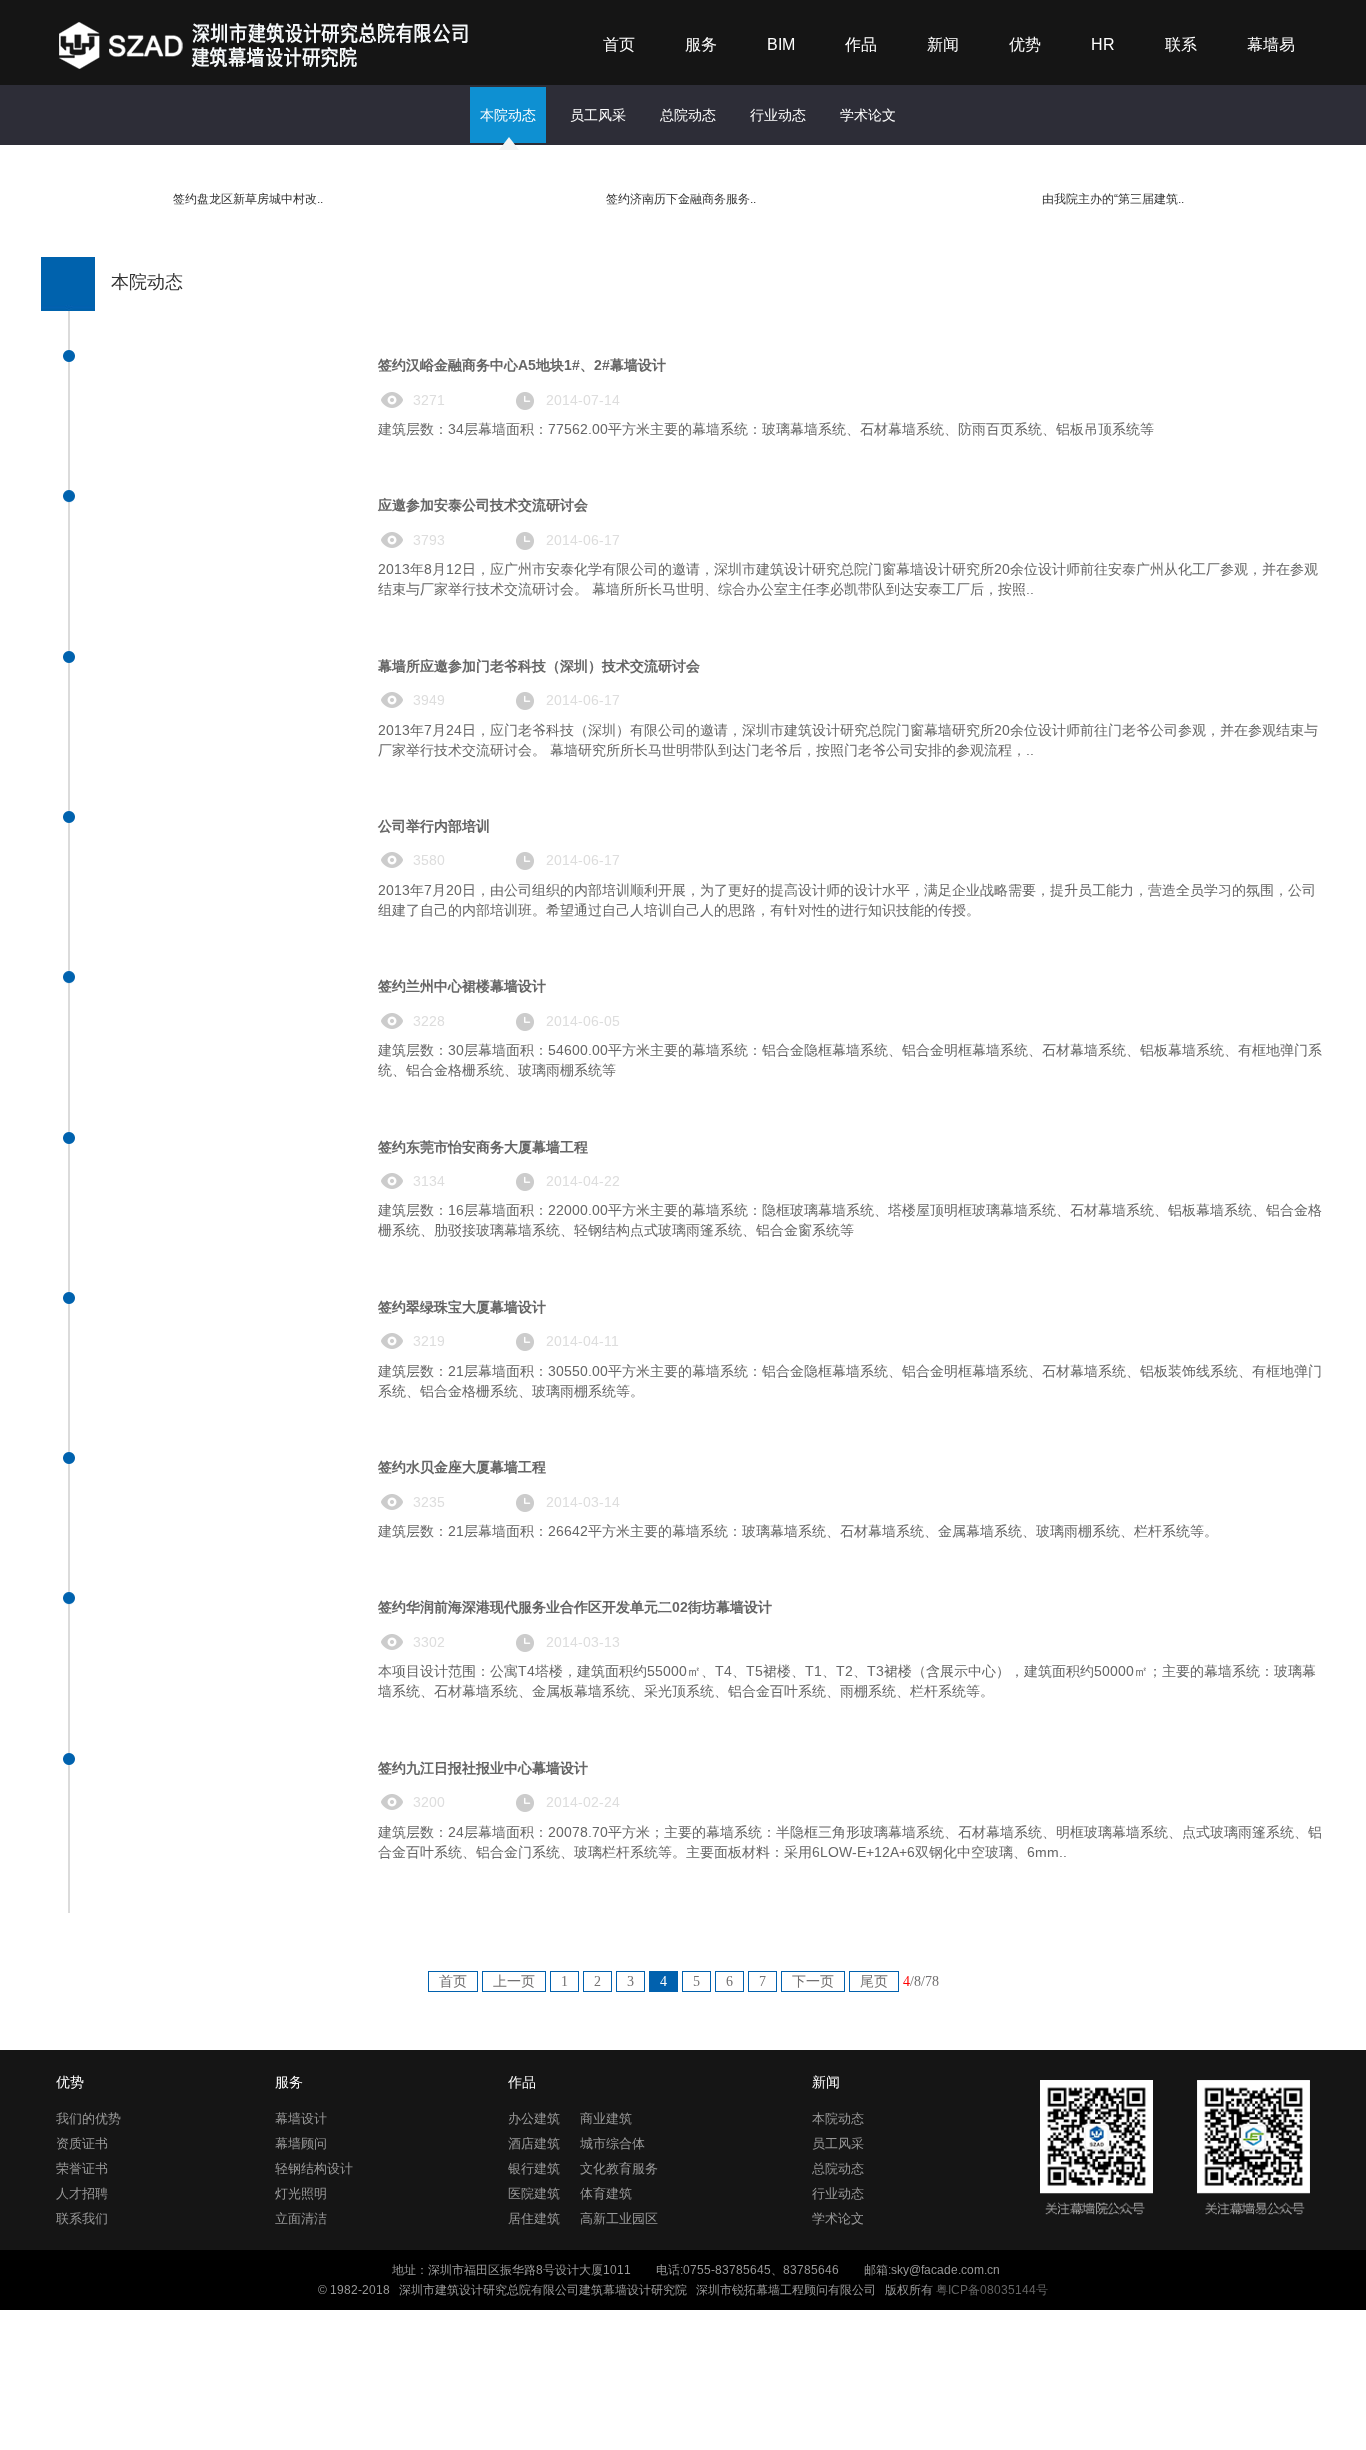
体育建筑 (606, 2193)
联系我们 (82, 2218)
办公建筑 (534, 2118)
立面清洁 (301, 2218)
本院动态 (508, 115)
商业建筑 (606, 2118)
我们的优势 (88, 2118)
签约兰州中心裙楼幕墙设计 (462, 986)
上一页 (514, 1981)
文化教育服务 (619, 2168)
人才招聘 (82, 2193)
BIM (781, 44)
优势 (1025, 44)
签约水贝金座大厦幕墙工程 (462, 1467)
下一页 (813, 1981)
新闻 (943, 44)
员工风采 (598, 115)
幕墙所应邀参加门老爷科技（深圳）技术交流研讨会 (539, 666)
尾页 (874, 1981)
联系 (1181, 44)
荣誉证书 (82, 2168)
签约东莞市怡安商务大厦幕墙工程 (483, 1147)
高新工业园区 (619, 2218)
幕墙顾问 (301, 2143)
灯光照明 (301, 2193)
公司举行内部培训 (434, 826)
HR (1103, 44)
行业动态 (778, 115)
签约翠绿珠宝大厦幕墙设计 (462, 1307)
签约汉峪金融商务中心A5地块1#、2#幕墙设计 (522, 365)
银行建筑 (534, 2168)
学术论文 (868, 115)
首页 (619, 44)
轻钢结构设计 (314, 2168)
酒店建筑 (534, 2143)
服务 (701, 44)
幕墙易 (1271, 44)
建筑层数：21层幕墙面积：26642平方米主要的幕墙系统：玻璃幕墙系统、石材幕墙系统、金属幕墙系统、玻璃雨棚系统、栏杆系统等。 (798, 1531)
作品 (861, 44)
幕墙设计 (301, 2118)
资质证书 (82, 2143)
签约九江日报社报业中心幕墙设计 (483, 1768)
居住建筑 (534, 2218)
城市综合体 (612, 2143)
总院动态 (688, 115)
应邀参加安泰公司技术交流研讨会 (483, 505)
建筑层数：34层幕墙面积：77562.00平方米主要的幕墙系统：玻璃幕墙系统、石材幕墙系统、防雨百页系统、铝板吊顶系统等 (766, 429)
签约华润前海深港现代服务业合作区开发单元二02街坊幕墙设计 (575, 1607)
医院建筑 (534, 2193)
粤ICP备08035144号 (992, 2290)
